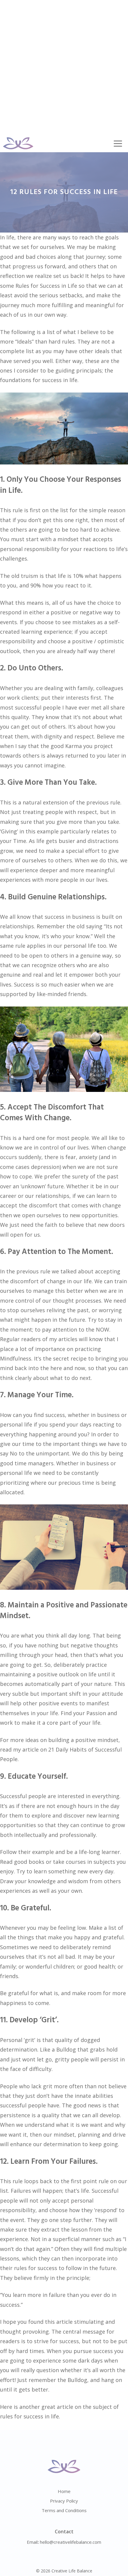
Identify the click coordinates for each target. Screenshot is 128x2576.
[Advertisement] (64, 67)
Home (64, 2491)
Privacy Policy (64, 2501)
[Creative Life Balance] (18, 143)
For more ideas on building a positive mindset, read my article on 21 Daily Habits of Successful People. (61, 1750)
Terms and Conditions (64, 2510)
